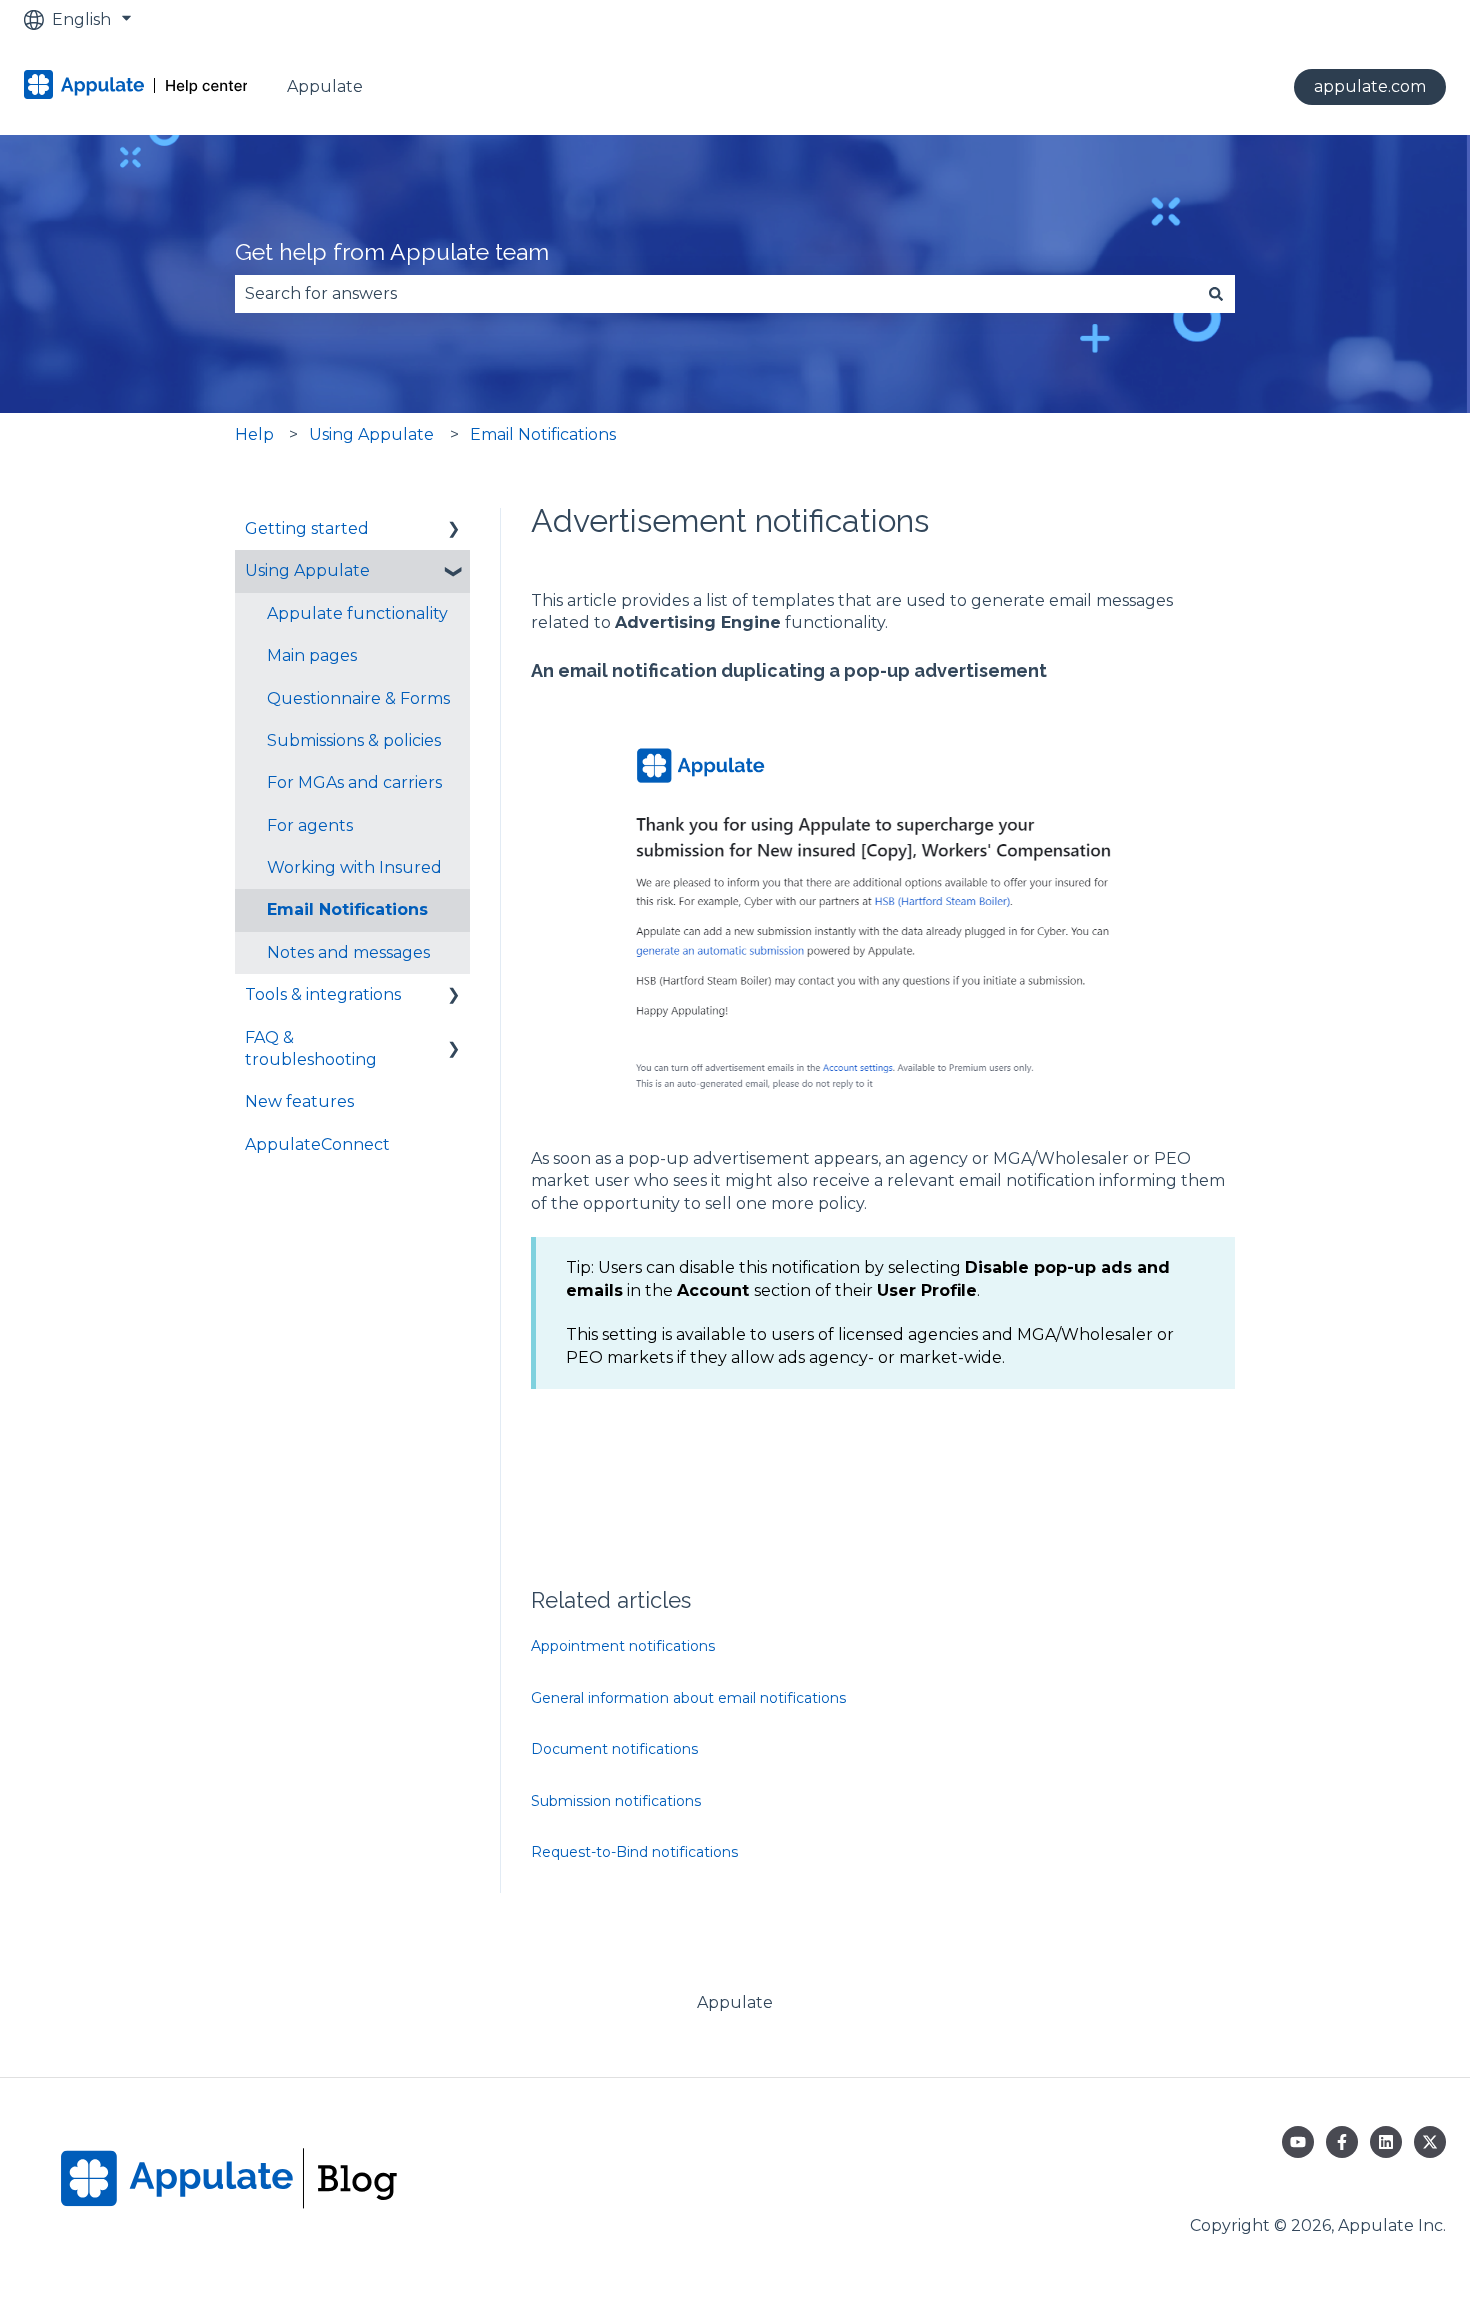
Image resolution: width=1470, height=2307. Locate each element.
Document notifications (614, 1749)
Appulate (325, 86)
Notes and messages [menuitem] (348, 952)
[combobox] (716, 294)
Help (254, 434)
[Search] (1216, 294)
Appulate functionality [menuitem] (357, 613)
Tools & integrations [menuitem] (323, 994)
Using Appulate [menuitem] (307, 570)
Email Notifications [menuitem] (347, 909)
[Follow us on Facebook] (1342, 2142)
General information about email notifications (688, 1698)
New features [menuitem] (299, 1101)
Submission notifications (616, 1801)
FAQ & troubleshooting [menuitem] (311, 1048)
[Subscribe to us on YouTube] (1298, 2142)
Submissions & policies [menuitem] (354, 740)
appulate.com (1370, 86)
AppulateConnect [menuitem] (317, 1144)
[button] (454, 530)
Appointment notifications (623, 1646)
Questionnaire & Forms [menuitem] (358, 698)
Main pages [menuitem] (312, 655)
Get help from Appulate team (392, 251)
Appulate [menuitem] (735, 2002)
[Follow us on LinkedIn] (1386, 2142)
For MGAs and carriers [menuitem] (354, 782)
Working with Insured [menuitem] (354, 867)
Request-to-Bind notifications (634, 1852)
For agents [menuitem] (310, 825)
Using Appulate (371, 434)
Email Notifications (543, 434)
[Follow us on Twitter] (1430, 2142)
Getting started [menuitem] (307, 528)
